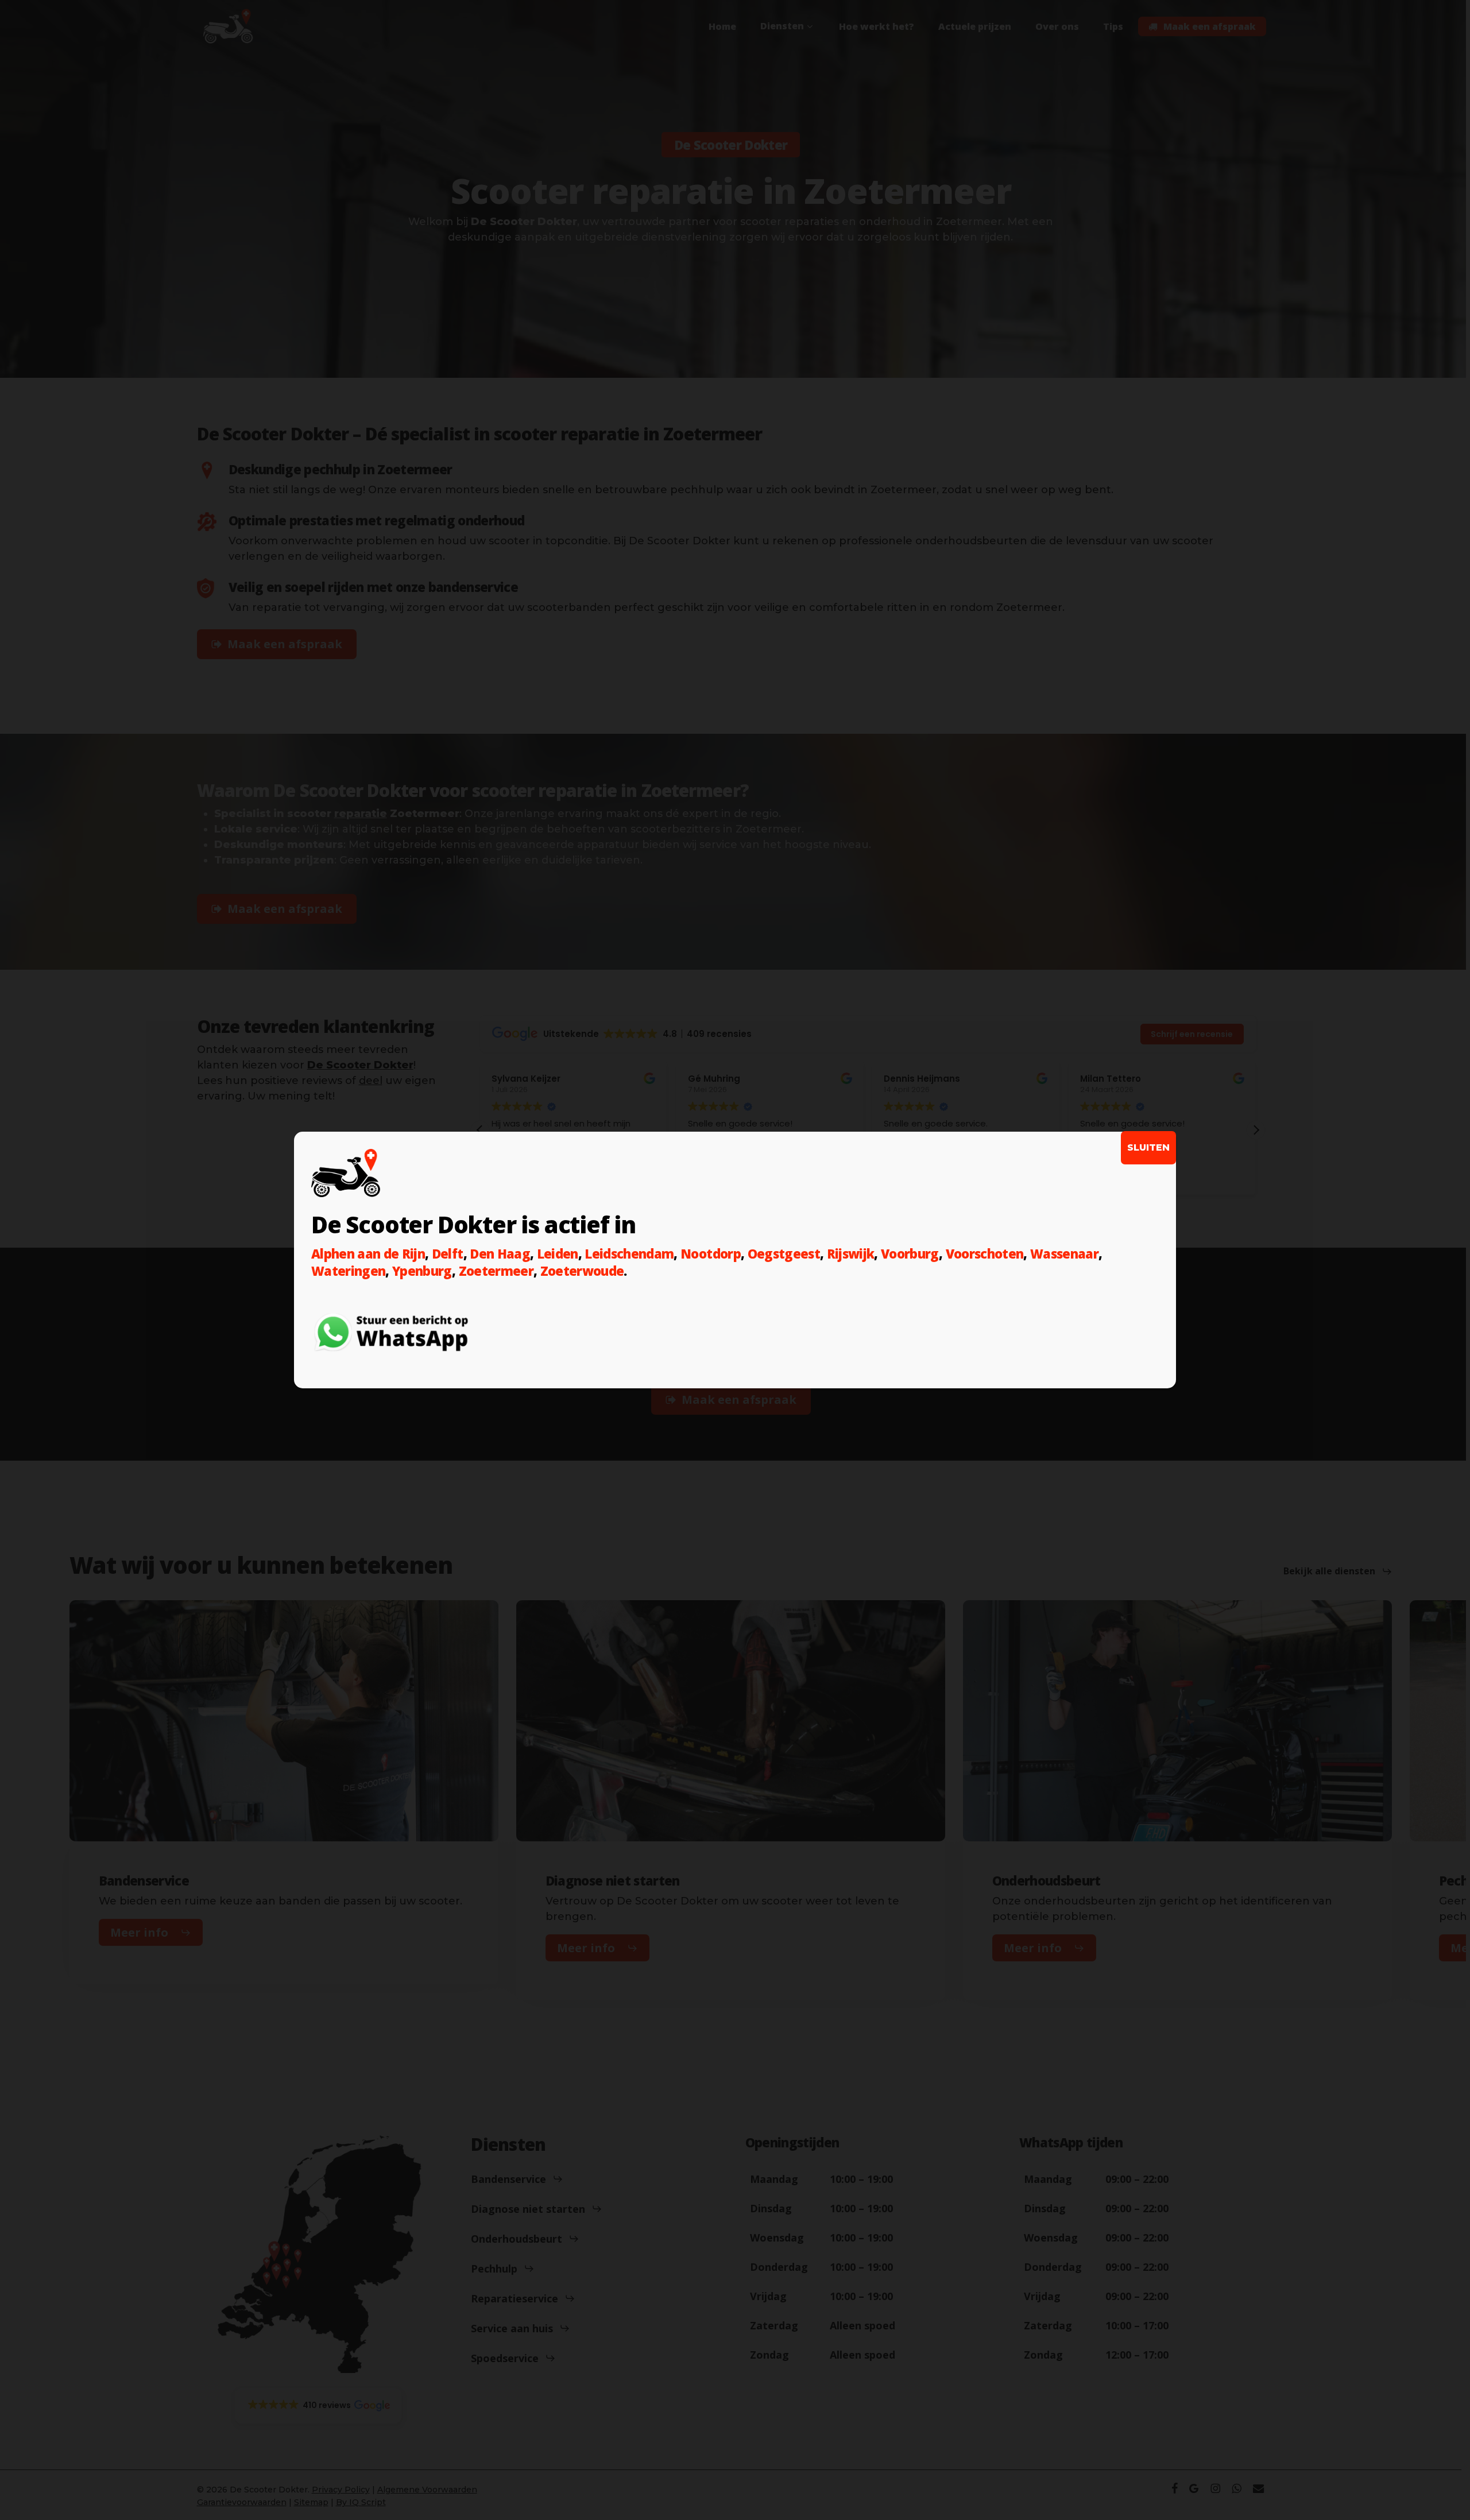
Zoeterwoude (582, 1271)
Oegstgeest (784, 1253)
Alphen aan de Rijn (368, 1253)
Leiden (558, 1253)
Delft (448, 1253)
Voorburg (910, 1253)
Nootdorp (711, 1253)
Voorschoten (985, 1253)
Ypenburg (422, 1271)
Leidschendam (629, 1253)
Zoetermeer (496, 1271)
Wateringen (348, 1271)
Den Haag (500, 1253)
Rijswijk (851, 1253)
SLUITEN (1148, 1147)
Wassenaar (1064, 1253)
